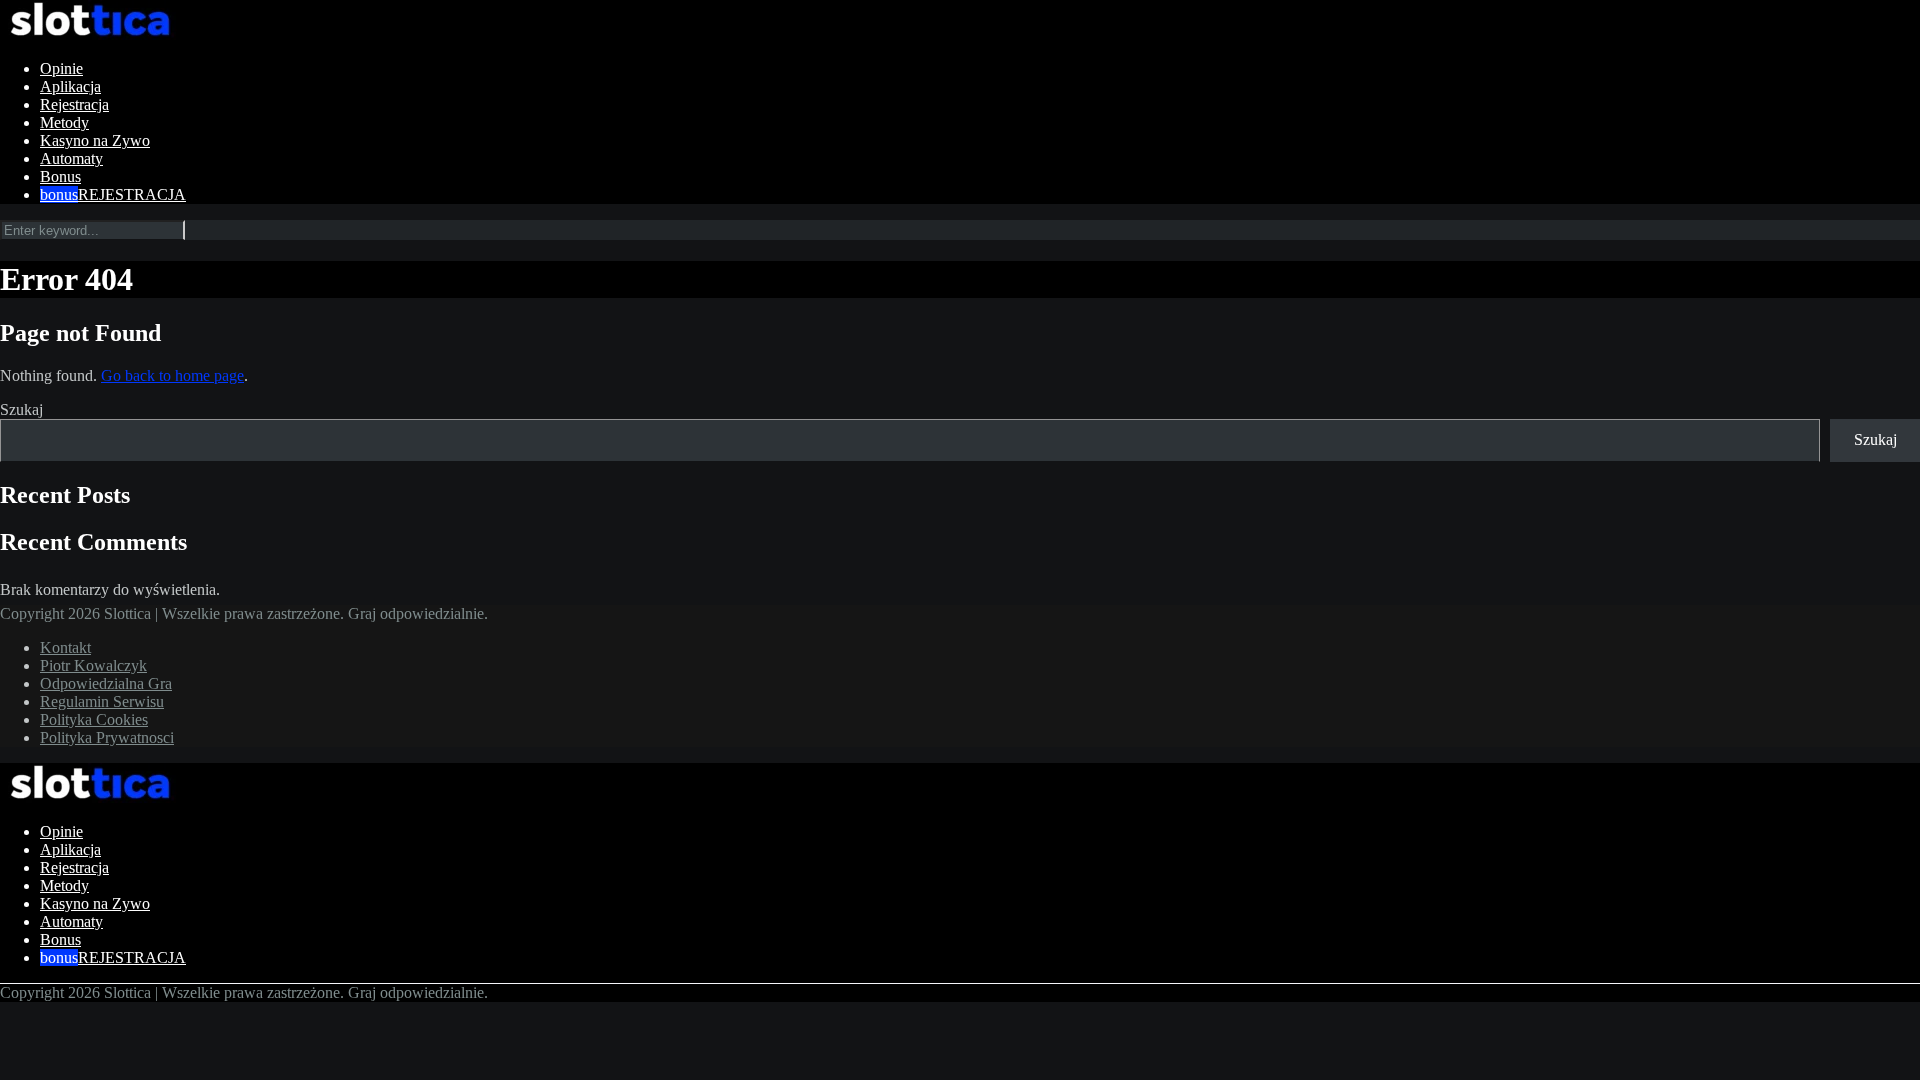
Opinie (61, 68)
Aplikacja (70, 86)
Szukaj (21, 409)
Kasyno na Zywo (95, 140)
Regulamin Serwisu (102, 701)
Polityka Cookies (94, 719)
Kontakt (65, 647)
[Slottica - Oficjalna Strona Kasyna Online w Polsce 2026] (90, 34)
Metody (64, 122)
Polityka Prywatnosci (107, 737)
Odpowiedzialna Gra (106, 683)
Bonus (60, 176)
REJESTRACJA (132, 194)
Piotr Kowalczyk (93, 665)
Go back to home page (172, 375)
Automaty (71, 158)
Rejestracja (74, 104)
